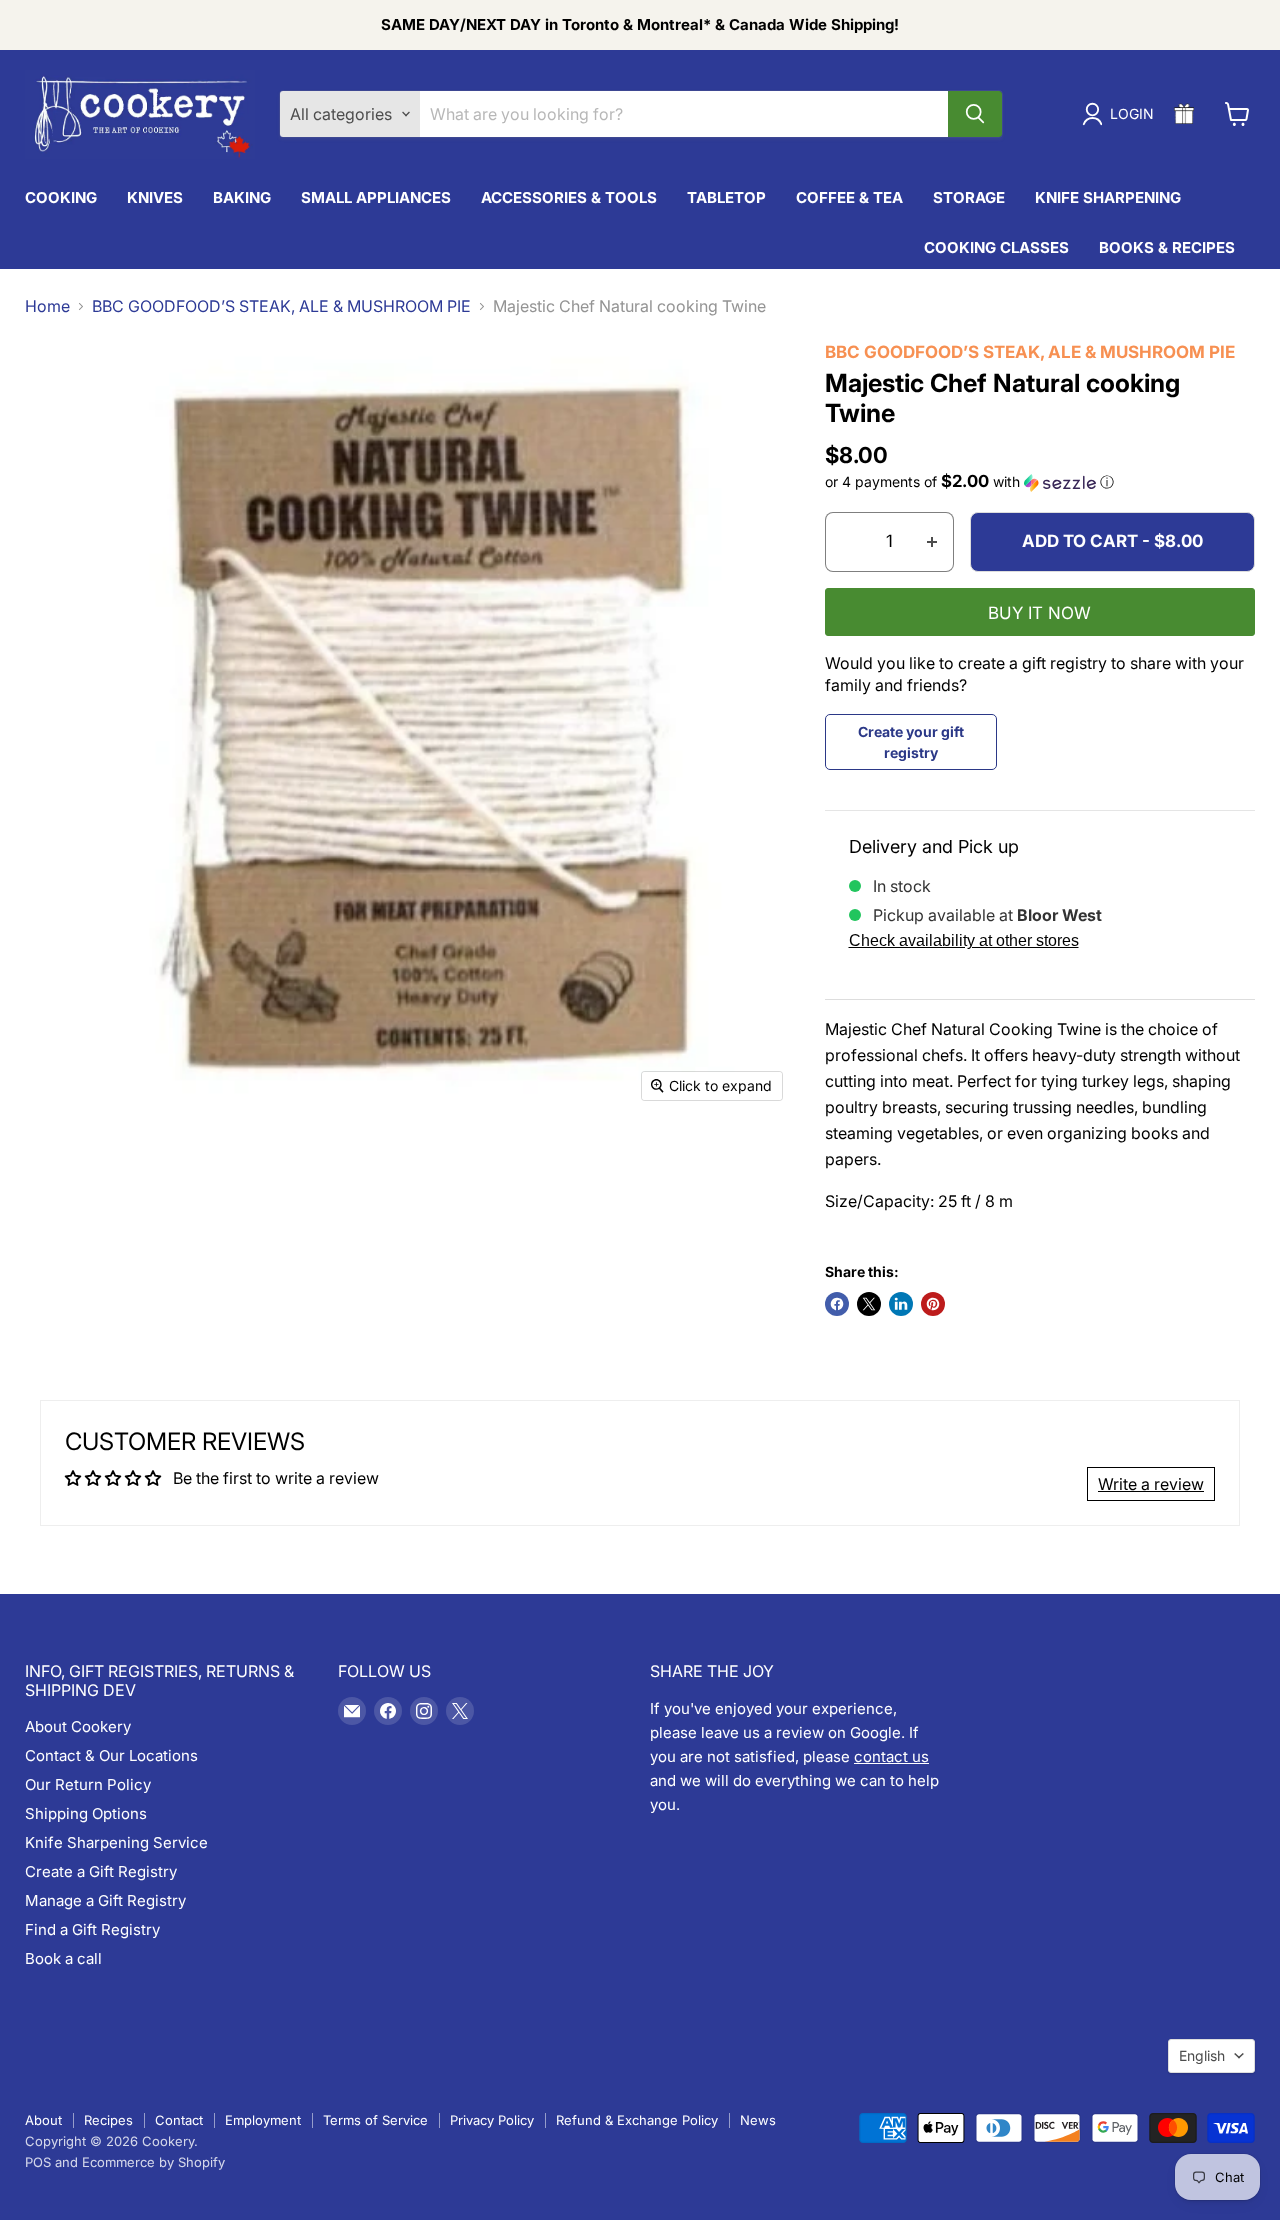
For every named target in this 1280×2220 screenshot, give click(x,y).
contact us (891, 1756)
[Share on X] (869, 1304)
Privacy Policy (492, 2120)
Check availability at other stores (964, 940)
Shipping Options (86, 1813)
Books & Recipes (1167, 247)
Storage (969, 197)
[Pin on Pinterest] (933, 1304)
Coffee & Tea (849, 197)
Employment (263, 2120)
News (758, 2120)
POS (38, 2162)
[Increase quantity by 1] (932, 542)
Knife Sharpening (1108, 197)
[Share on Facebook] (837, 1304)
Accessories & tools (569, 197)
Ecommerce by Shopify (153, 2162)
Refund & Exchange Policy (637, 2120)
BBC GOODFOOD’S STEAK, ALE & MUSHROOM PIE (281, 306)
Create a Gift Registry (101, 1871)
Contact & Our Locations (111, 1755)
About (43, 2120)
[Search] (975, 114)
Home (47, 306)
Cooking (61, 197)
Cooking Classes (996, 247)
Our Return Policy (88, 1784)
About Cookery (78, 1726)
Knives (155, 197)
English (1202, 2055)
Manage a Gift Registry (105, 1900)
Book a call (63, 1958)
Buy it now (1039, 613)
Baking (242, 197)
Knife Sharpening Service (116, 1842)
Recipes (108, 2120)
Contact (179, 2120)
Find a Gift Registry (92, 1929)
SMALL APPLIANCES (376, 197)
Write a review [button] (1151, 1484)
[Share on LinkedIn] (901, 1304)
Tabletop (726, 197)
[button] (1040, 482)
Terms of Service (375, 2120)
